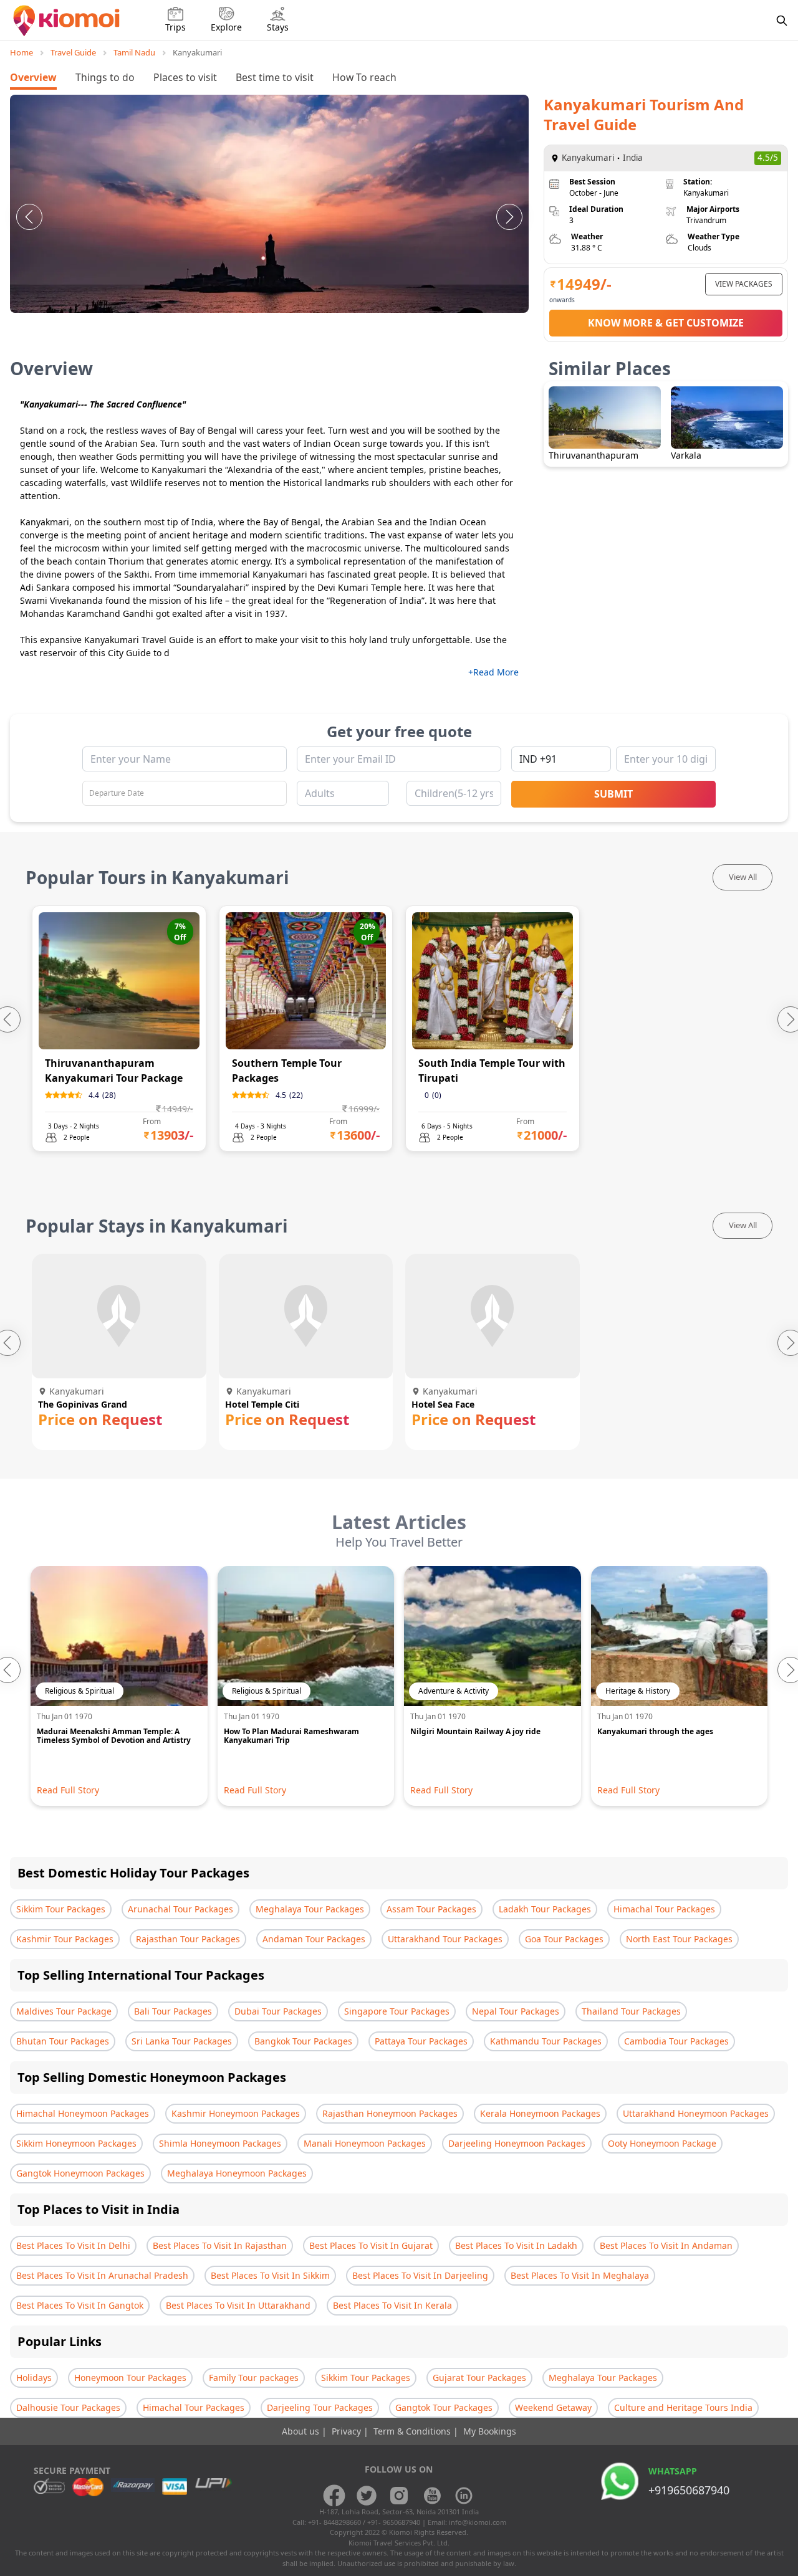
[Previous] (29, 217)
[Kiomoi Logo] (68, 21)
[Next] (509, 217)
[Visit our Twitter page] (367, 2496)
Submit (613, 794)
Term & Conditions (413, 2431)
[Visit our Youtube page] (431, 2496)
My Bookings (490, 2431)
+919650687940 (689, 2490)
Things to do (105, 77)
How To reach (364, 77)
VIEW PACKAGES (744, 284)
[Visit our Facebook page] (334, 2496)
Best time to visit (275, 77)
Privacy (348, 2431)
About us (302, 2431)
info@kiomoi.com (478, 2522)
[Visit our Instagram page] (399, 2496)
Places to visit (185, 77)
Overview (33, 77)
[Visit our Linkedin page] (464, 2496)
